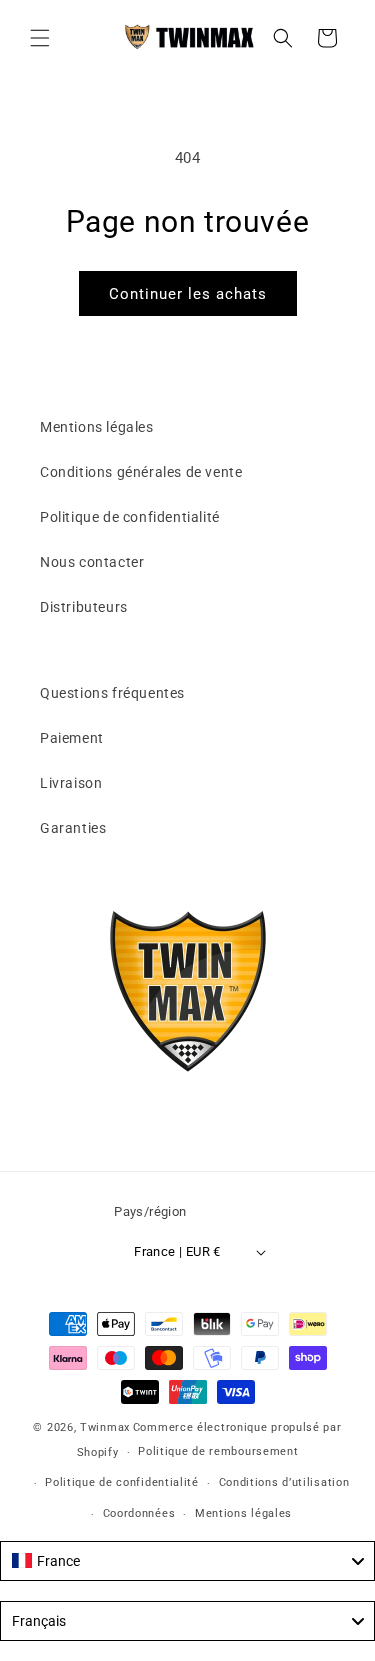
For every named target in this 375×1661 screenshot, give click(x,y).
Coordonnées (139, 1513)
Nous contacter (92, 562)
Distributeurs (84, 607)
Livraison (71, 783)
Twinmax (105, 1427)
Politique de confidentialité (130, 517)
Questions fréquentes (112, 693)
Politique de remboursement (218, 1451)
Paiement (72, 738)
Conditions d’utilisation (284, 1482)
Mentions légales (97, 427)
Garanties (73, 828)
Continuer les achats (188, 294)
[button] (40, 38)
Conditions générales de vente (141, 472)
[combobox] (187, 1561)
